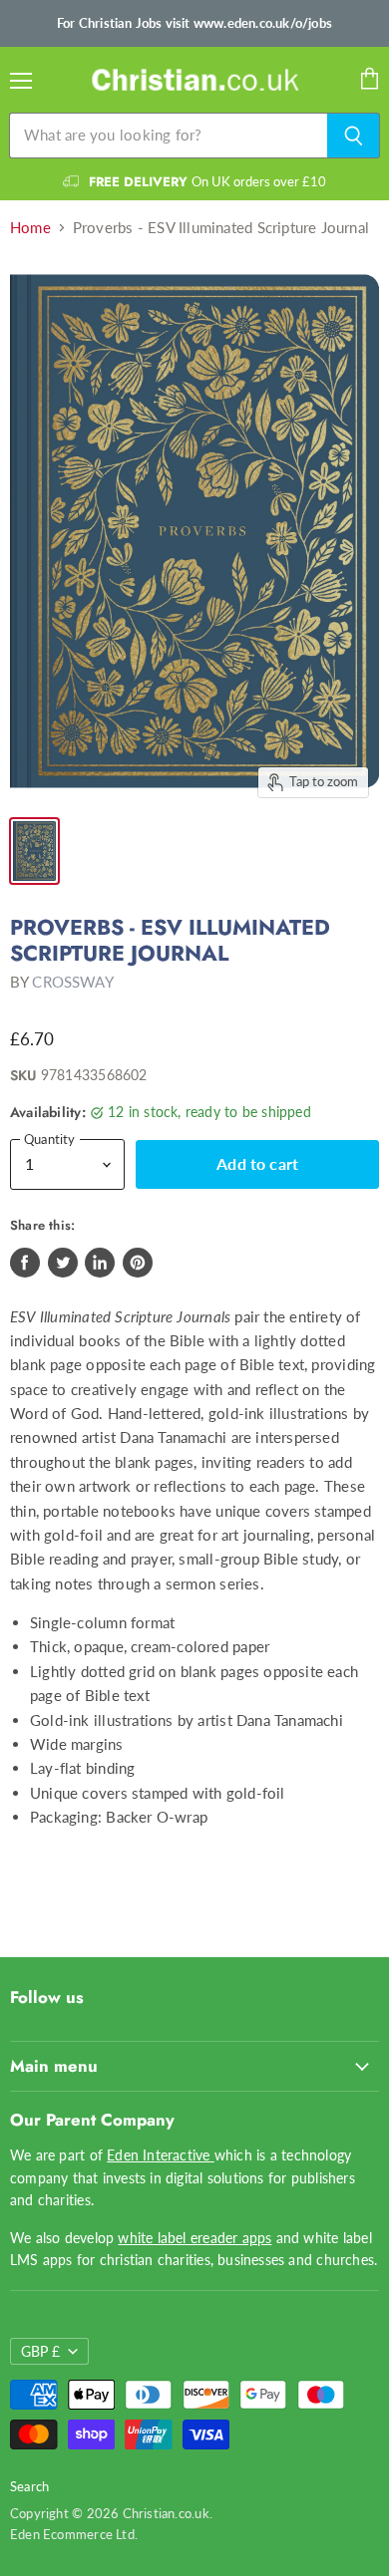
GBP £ (40, 2351)
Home (30, 228)
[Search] (354, 136)
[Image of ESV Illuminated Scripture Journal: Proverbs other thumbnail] (34, 851)
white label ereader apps (194, 2238)
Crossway (72, 982)
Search (29, 2486)
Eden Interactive (161, 2155)
